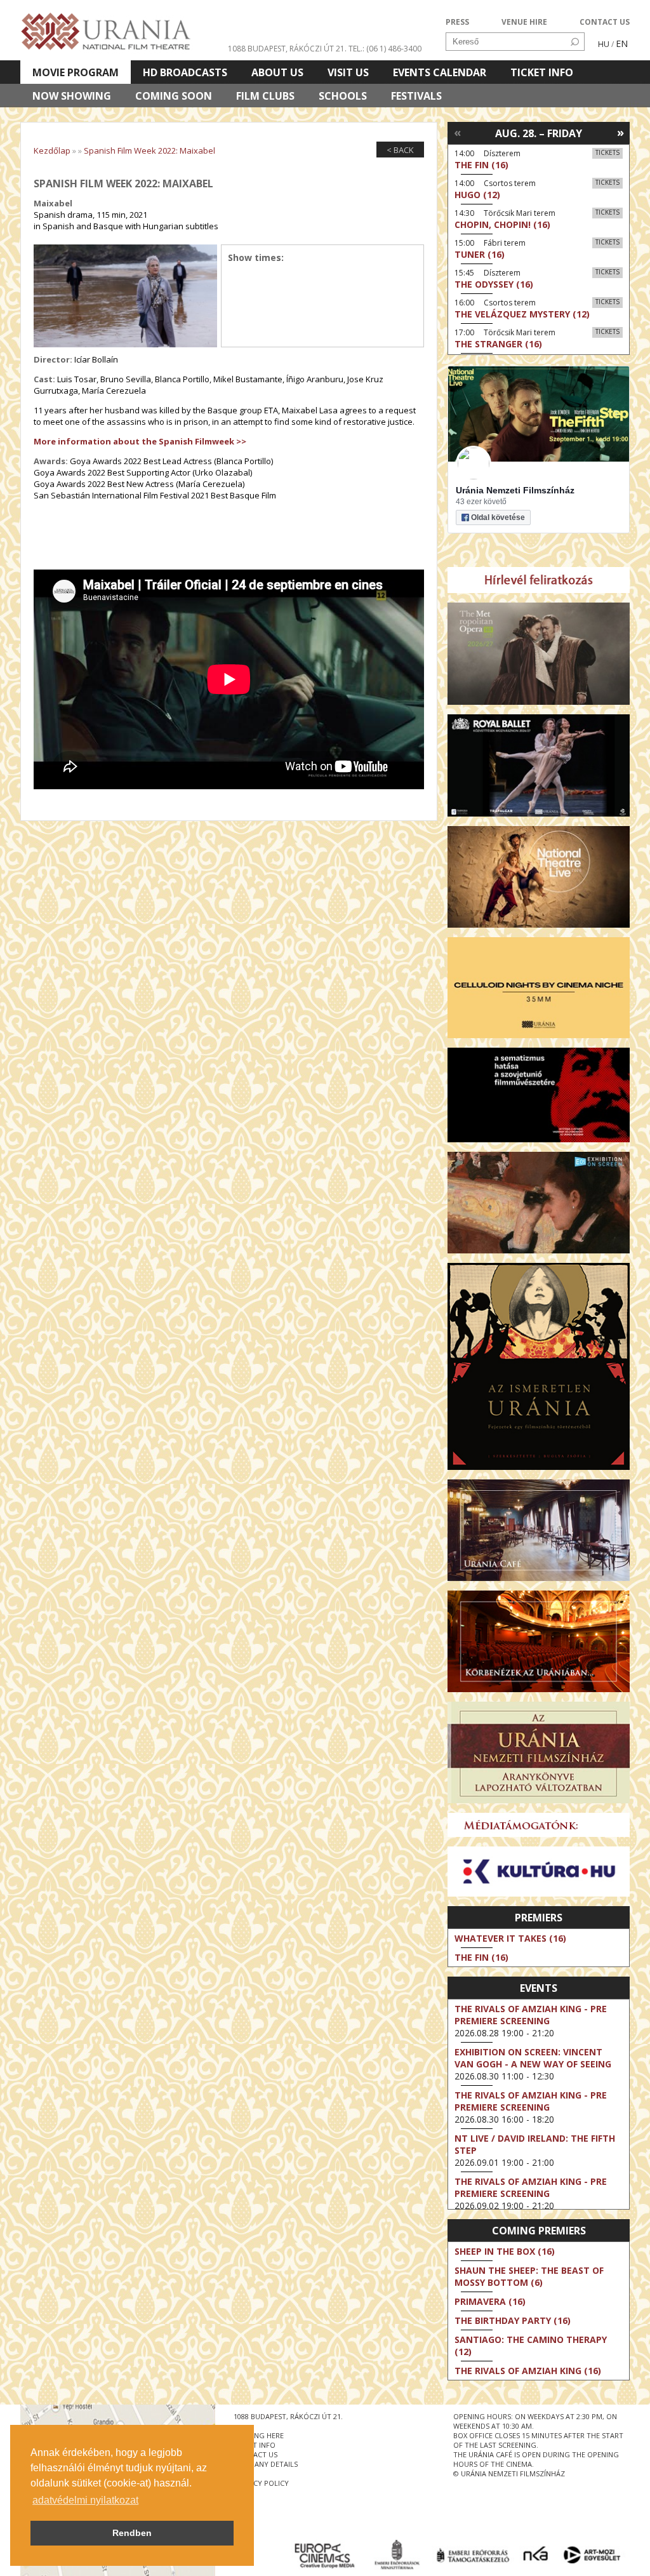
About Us (277, 72)
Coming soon (174, 96)
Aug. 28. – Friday (539, 133)
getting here (259, 2435)
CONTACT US (605, 22)
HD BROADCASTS (185, 72)
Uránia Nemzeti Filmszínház (515, 490)
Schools (343, 96)
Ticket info (542, 72)
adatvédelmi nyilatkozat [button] (85, 2500)
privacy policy (261, 2483)
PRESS (457, 22)
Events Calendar (440, 72)
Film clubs (265, 96)
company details (266, 2464)
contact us (255, 2454)
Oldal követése (498, 517)
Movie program (76, 72)
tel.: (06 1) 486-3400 (385, 49)
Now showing (72, 96)
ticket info (255, 2445)
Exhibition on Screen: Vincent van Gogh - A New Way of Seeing (533, 2058)
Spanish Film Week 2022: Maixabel (149, 150)
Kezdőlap (52, 150)
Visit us (348, 72)
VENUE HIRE (524, 22)
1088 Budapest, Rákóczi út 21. (287, 49)
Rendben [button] (132, 2533)
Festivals (416, 96)
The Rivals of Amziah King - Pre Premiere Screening (531, 2015)
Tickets (607, 152)
